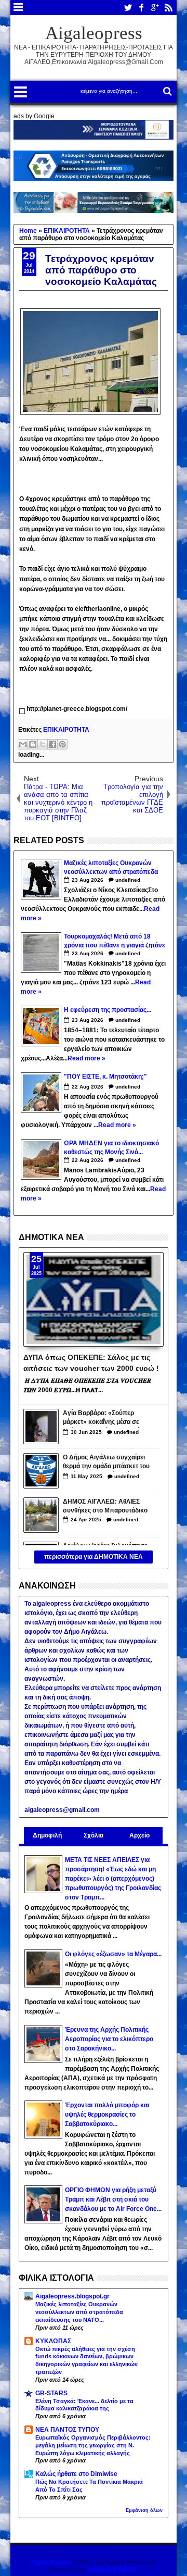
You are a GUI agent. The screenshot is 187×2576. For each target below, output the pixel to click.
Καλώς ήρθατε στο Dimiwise (76, 2474)
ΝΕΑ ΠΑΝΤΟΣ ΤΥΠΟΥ (67, 2430)
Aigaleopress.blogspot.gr (72, 2296)
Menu (18, 8)
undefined (128, 880)
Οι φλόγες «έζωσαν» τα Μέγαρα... (113, 1954)
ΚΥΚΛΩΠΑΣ (53, 2341)
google (155, 8)
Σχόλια (94, 1835)
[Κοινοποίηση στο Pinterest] (62, 744)
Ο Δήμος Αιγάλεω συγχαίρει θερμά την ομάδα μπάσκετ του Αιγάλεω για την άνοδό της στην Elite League (106, 1463)
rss (168, 8)
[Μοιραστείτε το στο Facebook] (52, 744)
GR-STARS (51, 2393)
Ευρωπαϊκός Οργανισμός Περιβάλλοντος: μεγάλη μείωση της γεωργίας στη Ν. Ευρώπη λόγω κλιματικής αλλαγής (93, 2445)
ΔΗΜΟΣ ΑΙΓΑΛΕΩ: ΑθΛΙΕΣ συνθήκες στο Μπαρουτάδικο (105, 1506)
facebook (141, 8)
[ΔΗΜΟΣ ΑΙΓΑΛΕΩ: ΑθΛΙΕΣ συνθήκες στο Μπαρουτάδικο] (41, 1515)
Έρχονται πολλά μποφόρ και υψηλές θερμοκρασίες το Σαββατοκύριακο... (107, 2115)
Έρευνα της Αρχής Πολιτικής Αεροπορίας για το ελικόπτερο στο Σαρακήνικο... (109, 2039)
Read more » (86, 1058)
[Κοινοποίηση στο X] (43, 744)
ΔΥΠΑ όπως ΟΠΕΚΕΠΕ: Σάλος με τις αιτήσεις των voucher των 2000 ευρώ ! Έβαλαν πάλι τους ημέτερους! (91, 1362)
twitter (128, 8)
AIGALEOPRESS (111, 2570)
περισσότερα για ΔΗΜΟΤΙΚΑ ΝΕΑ (94, 1557)
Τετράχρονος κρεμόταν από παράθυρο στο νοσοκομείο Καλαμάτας (101, 270)
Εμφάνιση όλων (144, 2510)
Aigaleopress (94, 33)
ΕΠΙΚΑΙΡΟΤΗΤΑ (66, 730)
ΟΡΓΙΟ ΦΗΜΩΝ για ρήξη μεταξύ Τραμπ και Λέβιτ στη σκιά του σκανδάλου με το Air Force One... (113, 2199)
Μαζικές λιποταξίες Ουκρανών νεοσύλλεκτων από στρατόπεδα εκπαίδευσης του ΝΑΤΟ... (79, 2312)
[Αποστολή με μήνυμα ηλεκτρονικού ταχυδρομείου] (23, 744)
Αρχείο (139, 1835)
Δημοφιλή (47, 1835)
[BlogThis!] (33, 744)
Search (166, 91)
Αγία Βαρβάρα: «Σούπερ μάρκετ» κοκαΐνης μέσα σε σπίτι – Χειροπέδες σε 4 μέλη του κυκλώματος (105, 1418)
